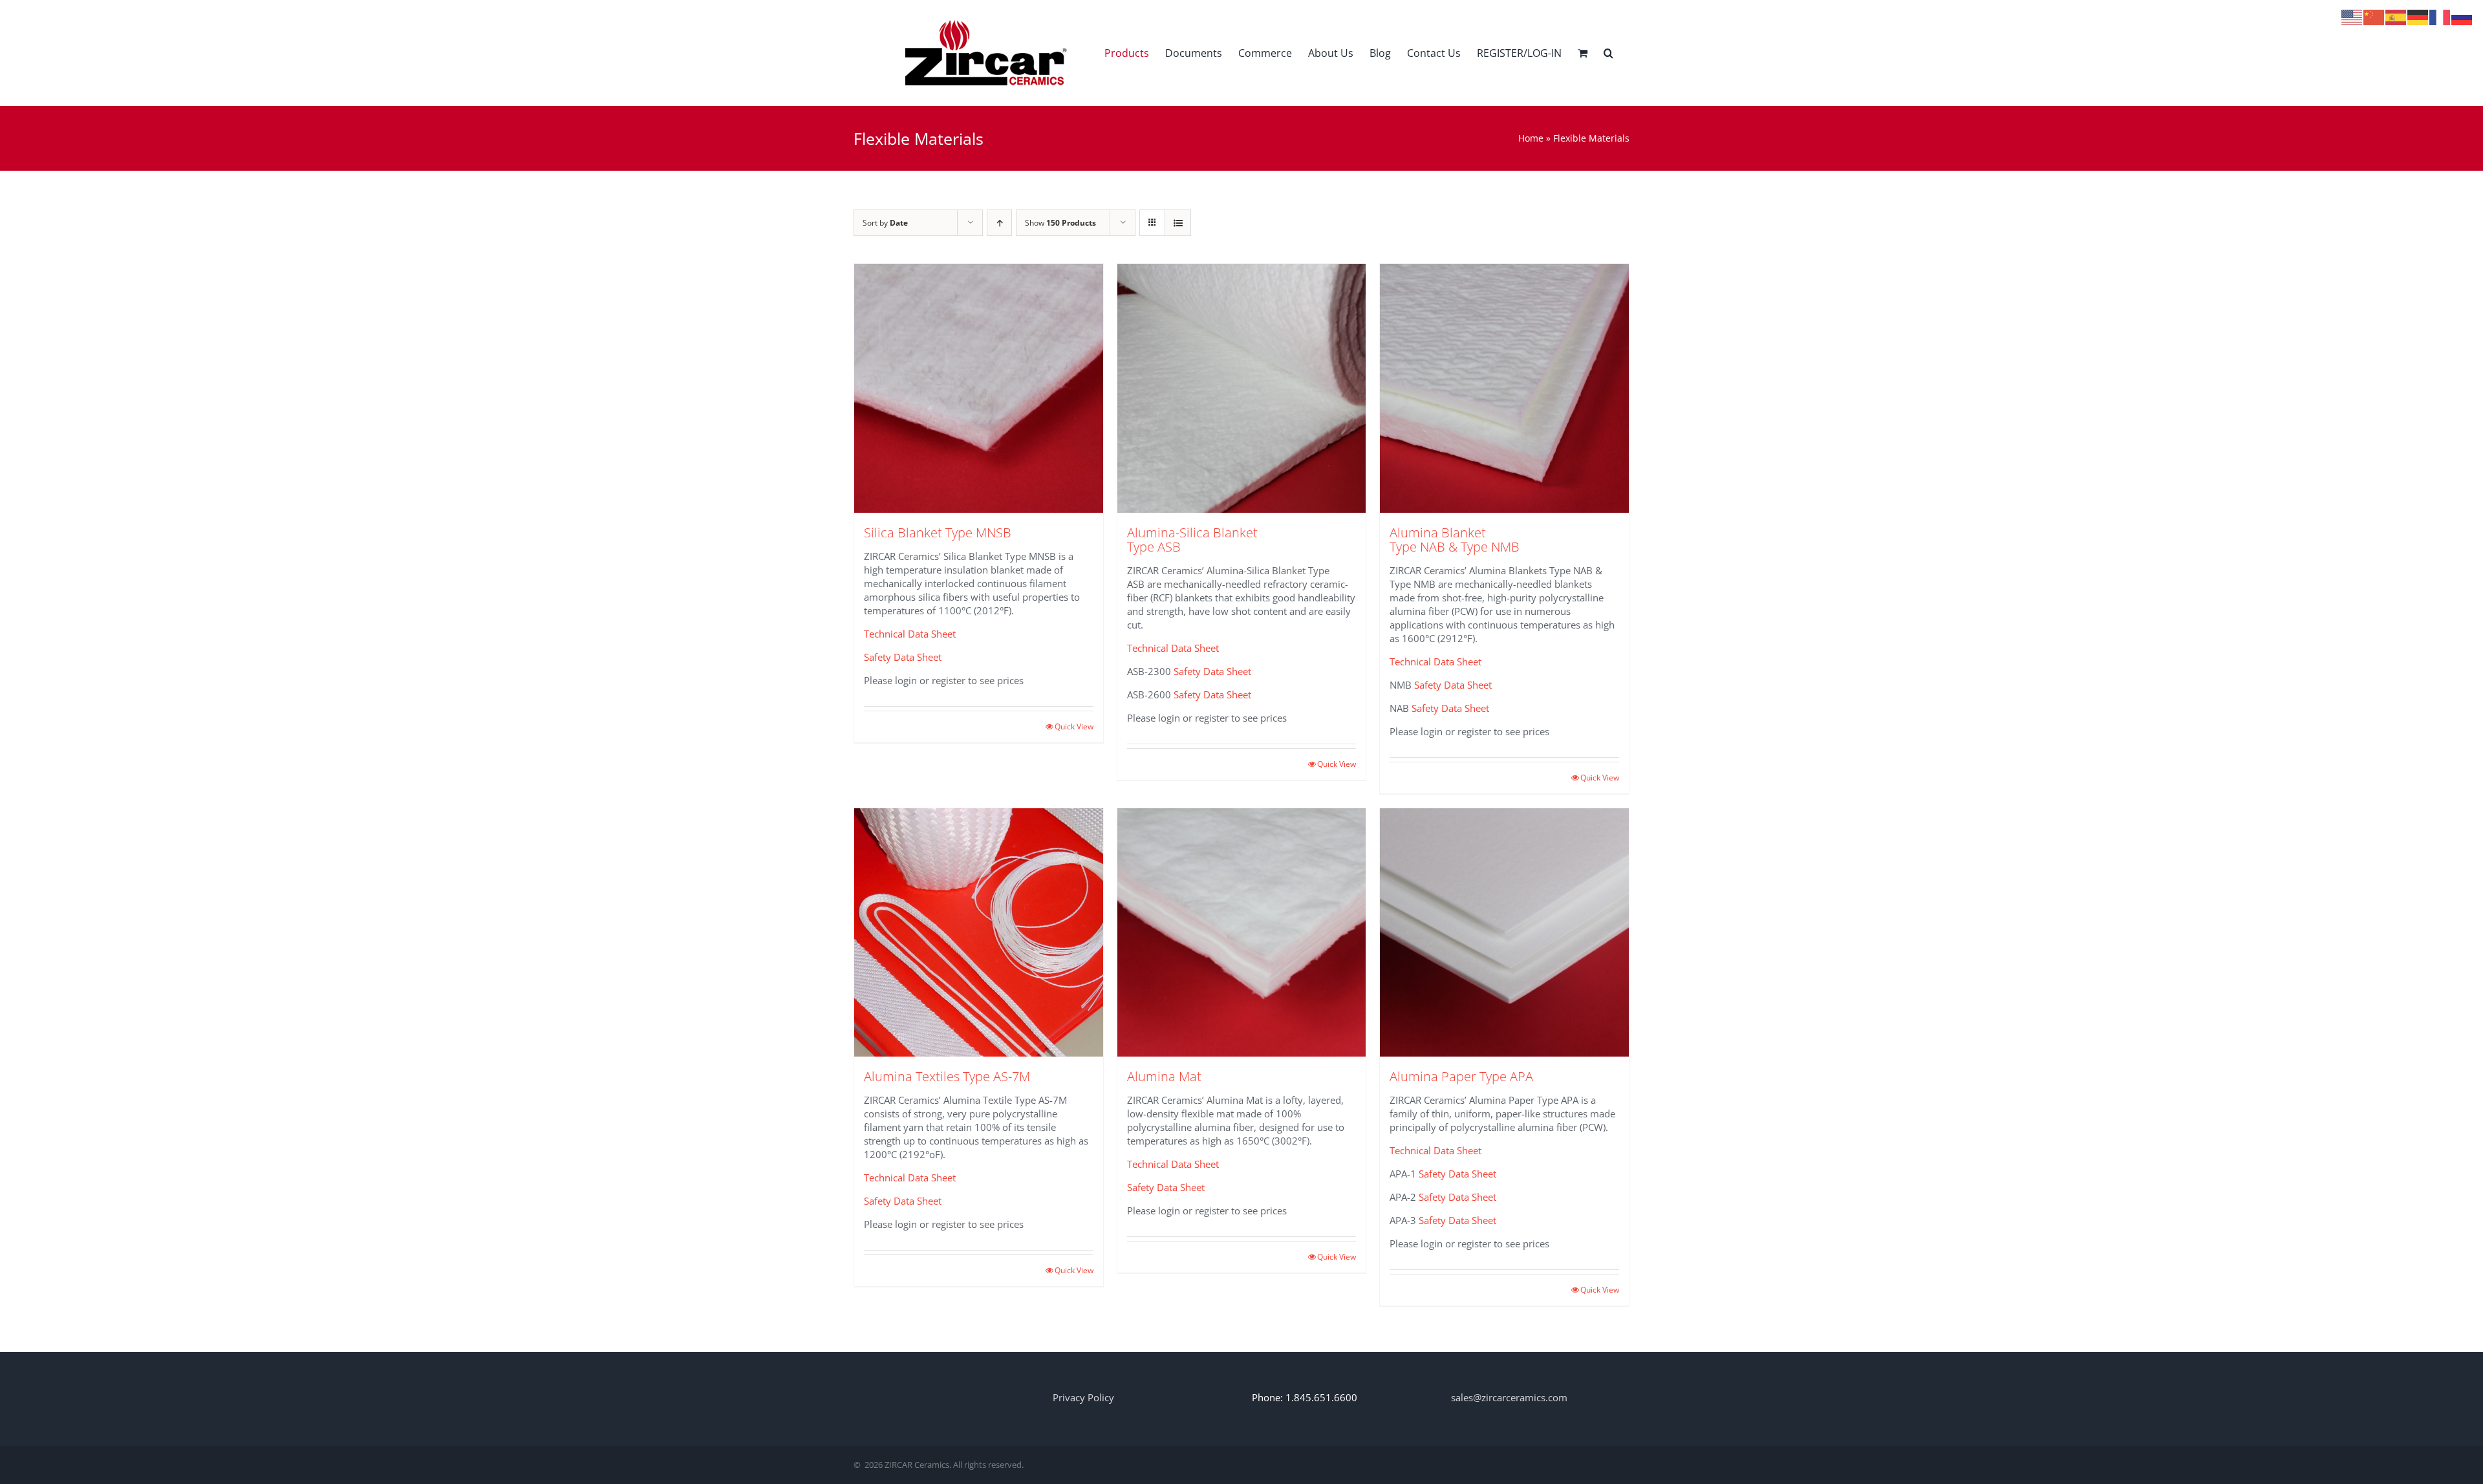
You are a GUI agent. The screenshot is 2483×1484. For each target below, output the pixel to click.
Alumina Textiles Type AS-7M (947, 1076)
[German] (2418, 16)
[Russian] (2462, 16)
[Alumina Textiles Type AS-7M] (979, 933)
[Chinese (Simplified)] (2374, 16)
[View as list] (1178, 223)
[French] (2440, 16)
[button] (1608, 53)
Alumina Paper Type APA (1461, 1076)
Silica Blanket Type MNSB (938, 532)
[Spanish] (2396, 16)
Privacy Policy (1083, 1397)
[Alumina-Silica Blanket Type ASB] (1242, 388)
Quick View (1074, 726)
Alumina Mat (1164, 1076)
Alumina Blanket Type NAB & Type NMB (1455, 540)
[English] (2352, 16)
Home (1531, 138)
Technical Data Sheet (910, 634)
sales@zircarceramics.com (1509, 1397)
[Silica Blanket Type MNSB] (979, 388)
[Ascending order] (999, 223)
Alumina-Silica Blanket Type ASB (1192, 540)
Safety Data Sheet (903, 657)
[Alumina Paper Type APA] (1504, 933)
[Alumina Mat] (1242, 933)
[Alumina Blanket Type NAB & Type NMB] (1504, 388)
